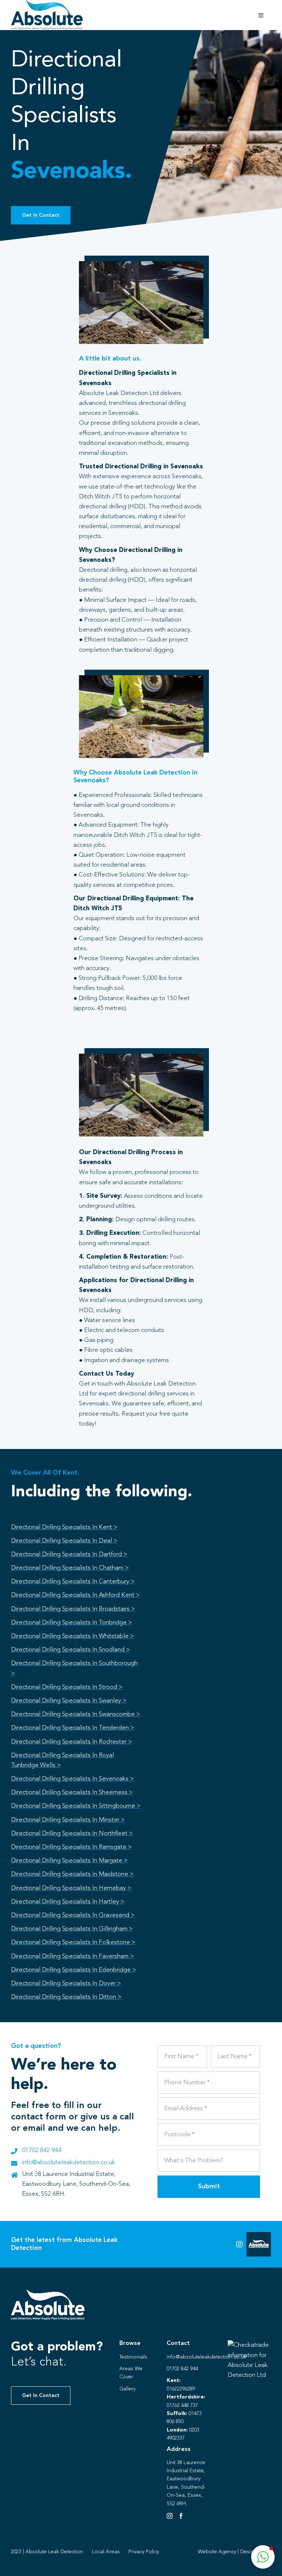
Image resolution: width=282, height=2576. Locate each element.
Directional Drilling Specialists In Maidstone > (72, 1874)
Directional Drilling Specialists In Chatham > (70, 1568)
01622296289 (181, 2389)
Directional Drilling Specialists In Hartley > (68, 1902)
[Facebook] (181, 2516)
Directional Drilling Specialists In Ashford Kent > (75, 1595)
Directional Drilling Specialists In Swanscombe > (76, 1714)
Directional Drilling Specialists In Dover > (66, 1984)
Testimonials (133, 2357)
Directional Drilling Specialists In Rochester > (72, 1742)
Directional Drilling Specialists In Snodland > (70, 1650)
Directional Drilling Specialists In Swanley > (69, 1701)
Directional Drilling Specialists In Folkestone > (73, 1942)
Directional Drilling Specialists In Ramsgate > (71, 1847)
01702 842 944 (42, 2150)
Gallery (127, 2389)
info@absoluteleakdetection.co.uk (68, 2162)
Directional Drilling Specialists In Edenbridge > (74, 1970)
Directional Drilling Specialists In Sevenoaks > (73, 1779)
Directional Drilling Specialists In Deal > (64, 1541)
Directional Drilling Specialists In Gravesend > (73, 1915)
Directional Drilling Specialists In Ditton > (66, 1997)
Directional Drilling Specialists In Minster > (68, 1820)
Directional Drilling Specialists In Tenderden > (73, 1728)
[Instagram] (170, 2516)
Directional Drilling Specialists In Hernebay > (71, 1888)
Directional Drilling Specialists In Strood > (67, 1687)
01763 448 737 (182, 2405)
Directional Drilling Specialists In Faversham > (73, 1956)
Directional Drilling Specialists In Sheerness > (72, 1792)
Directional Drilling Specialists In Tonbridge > (72, 1623)
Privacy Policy (144, 2552)
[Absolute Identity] (47, 3)
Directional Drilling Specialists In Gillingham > (72, 1929)
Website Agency (217, 2552)
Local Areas (106, 2552)
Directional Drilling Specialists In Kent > (64, 1527)
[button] (263, 2557)
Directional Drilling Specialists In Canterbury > (73, 1582)
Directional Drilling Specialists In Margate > (69, 1861)
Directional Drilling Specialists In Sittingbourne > (76, 1806)
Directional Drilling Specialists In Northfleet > (72, 1834)
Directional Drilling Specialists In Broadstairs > (73, 1609)
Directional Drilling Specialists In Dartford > (69, 1554)
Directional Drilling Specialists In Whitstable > (73, 1636)
